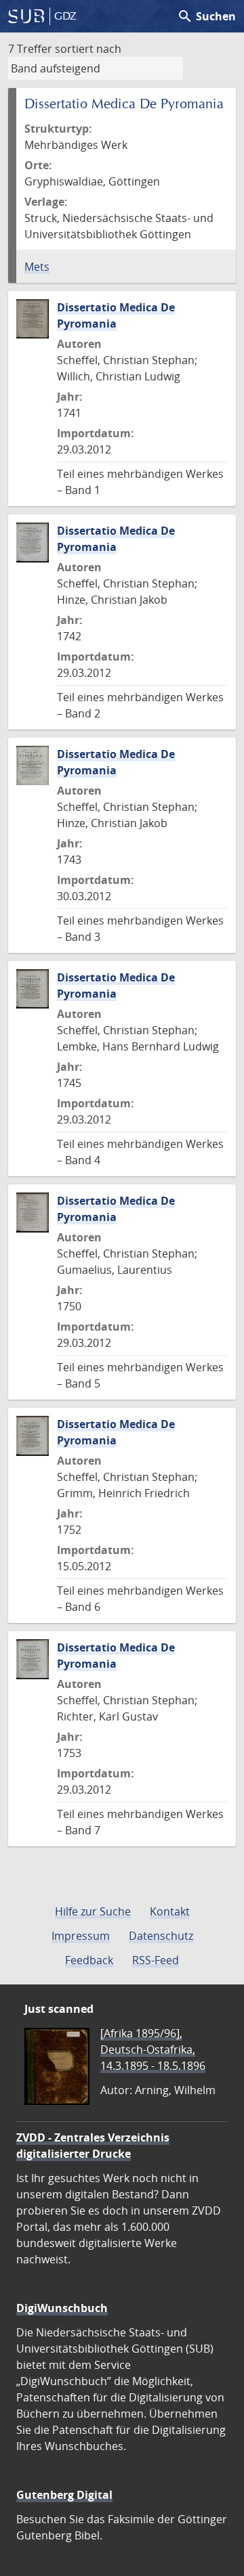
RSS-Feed (156, 1960)
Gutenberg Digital (64, 2495)
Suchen (206, 16)
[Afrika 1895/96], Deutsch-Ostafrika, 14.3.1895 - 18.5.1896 (153, 2049)
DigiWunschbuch (62, 2308)
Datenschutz (161, 1936)
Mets (37, 267)
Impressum (81, 1936)
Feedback (89, 1960)
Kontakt (170, 1911)
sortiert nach (88, 49)
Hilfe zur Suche (93, 1911)
